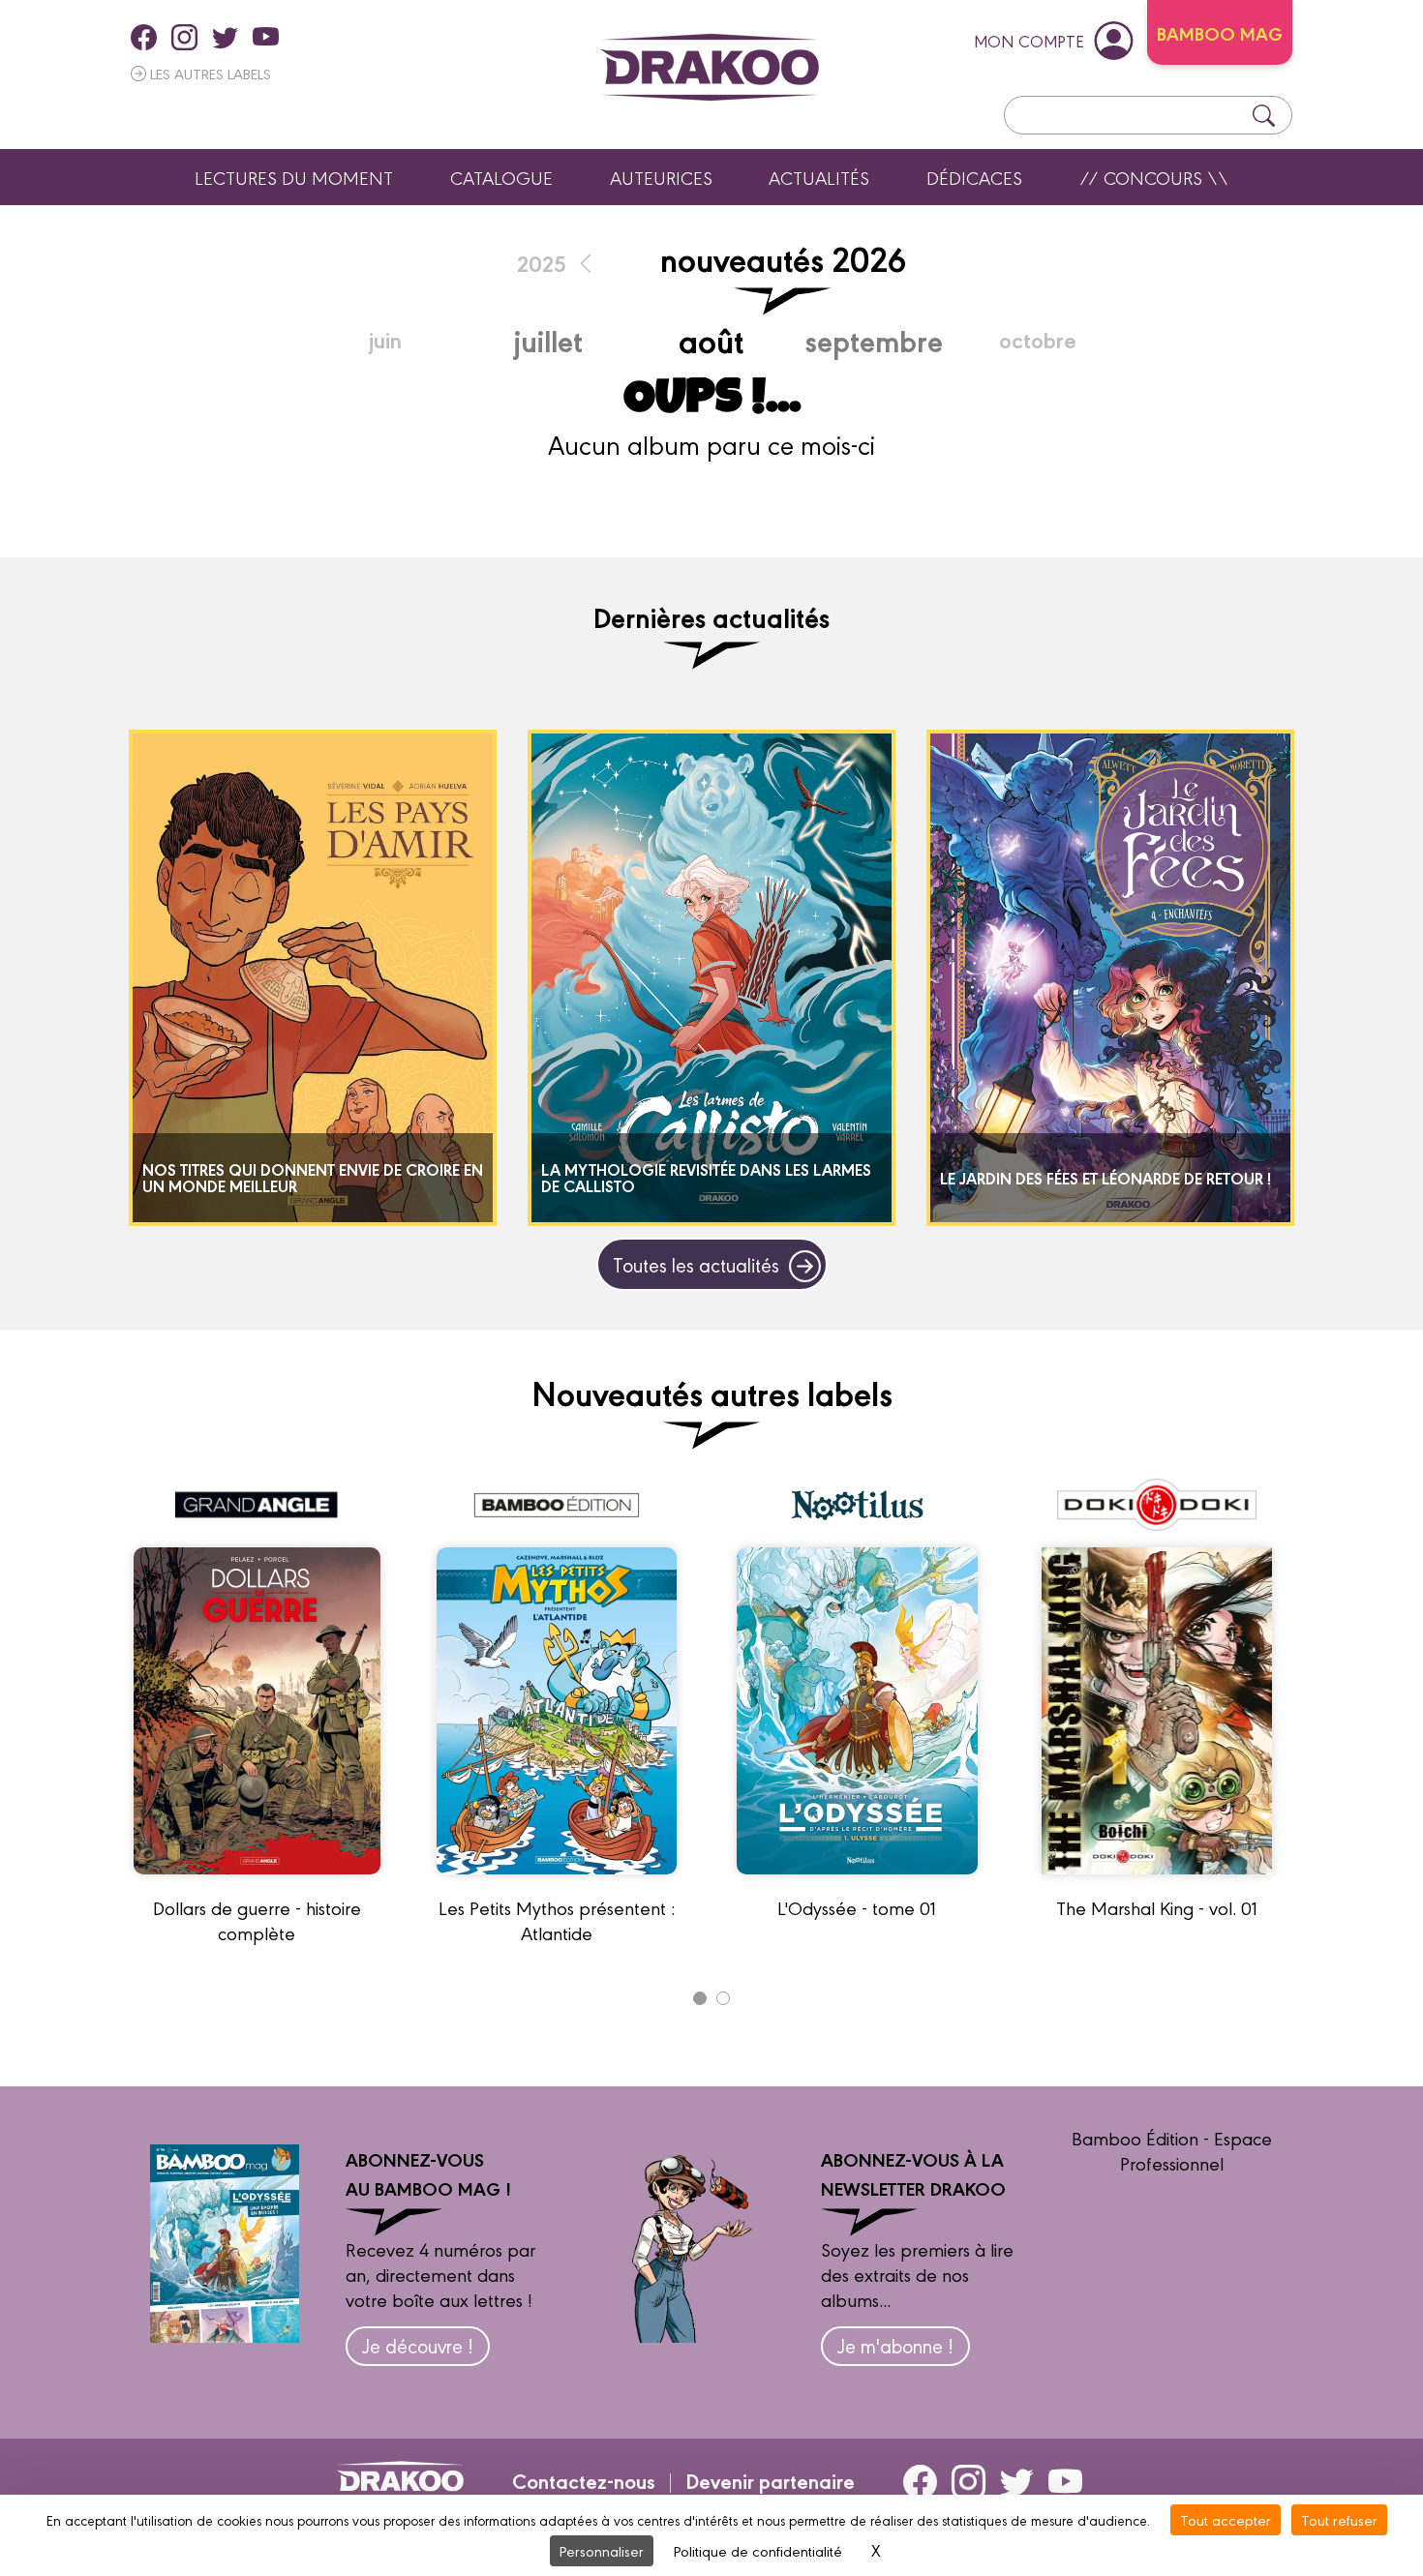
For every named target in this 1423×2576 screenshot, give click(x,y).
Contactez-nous (584, 2480)
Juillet (548, 340)
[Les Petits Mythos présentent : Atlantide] (557, 1882)
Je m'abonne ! (895, 2345)
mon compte (1029, 40)
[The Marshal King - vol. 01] (1157, 1882)
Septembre (874, 340)
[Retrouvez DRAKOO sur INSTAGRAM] (184, 37)
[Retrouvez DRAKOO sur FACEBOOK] (144, 37)
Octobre (1038, 339)
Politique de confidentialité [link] (758, 2550)
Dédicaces (974, 177)
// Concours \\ (1154, 177)
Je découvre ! (418, 2345)
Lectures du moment (294, 177)
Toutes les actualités (696, 1264)
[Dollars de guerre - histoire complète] (257, 1882)
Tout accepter (1226, 2519)
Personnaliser (602, 2550)
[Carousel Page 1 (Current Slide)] (700, 1998)
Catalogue (501, 177)
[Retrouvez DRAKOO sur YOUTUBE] (266, 37)
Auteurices (661, 177)
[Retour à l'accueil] (710, 67)
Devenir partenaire (770, 2480)
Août (711, 339)
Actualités (819, 177)
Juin (385, 339)
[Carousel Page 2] (723, 1998)
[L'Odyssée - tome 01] (857, 1882)
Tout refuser (1339, 2519)
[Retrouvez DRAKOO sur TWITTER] (225, 37)
